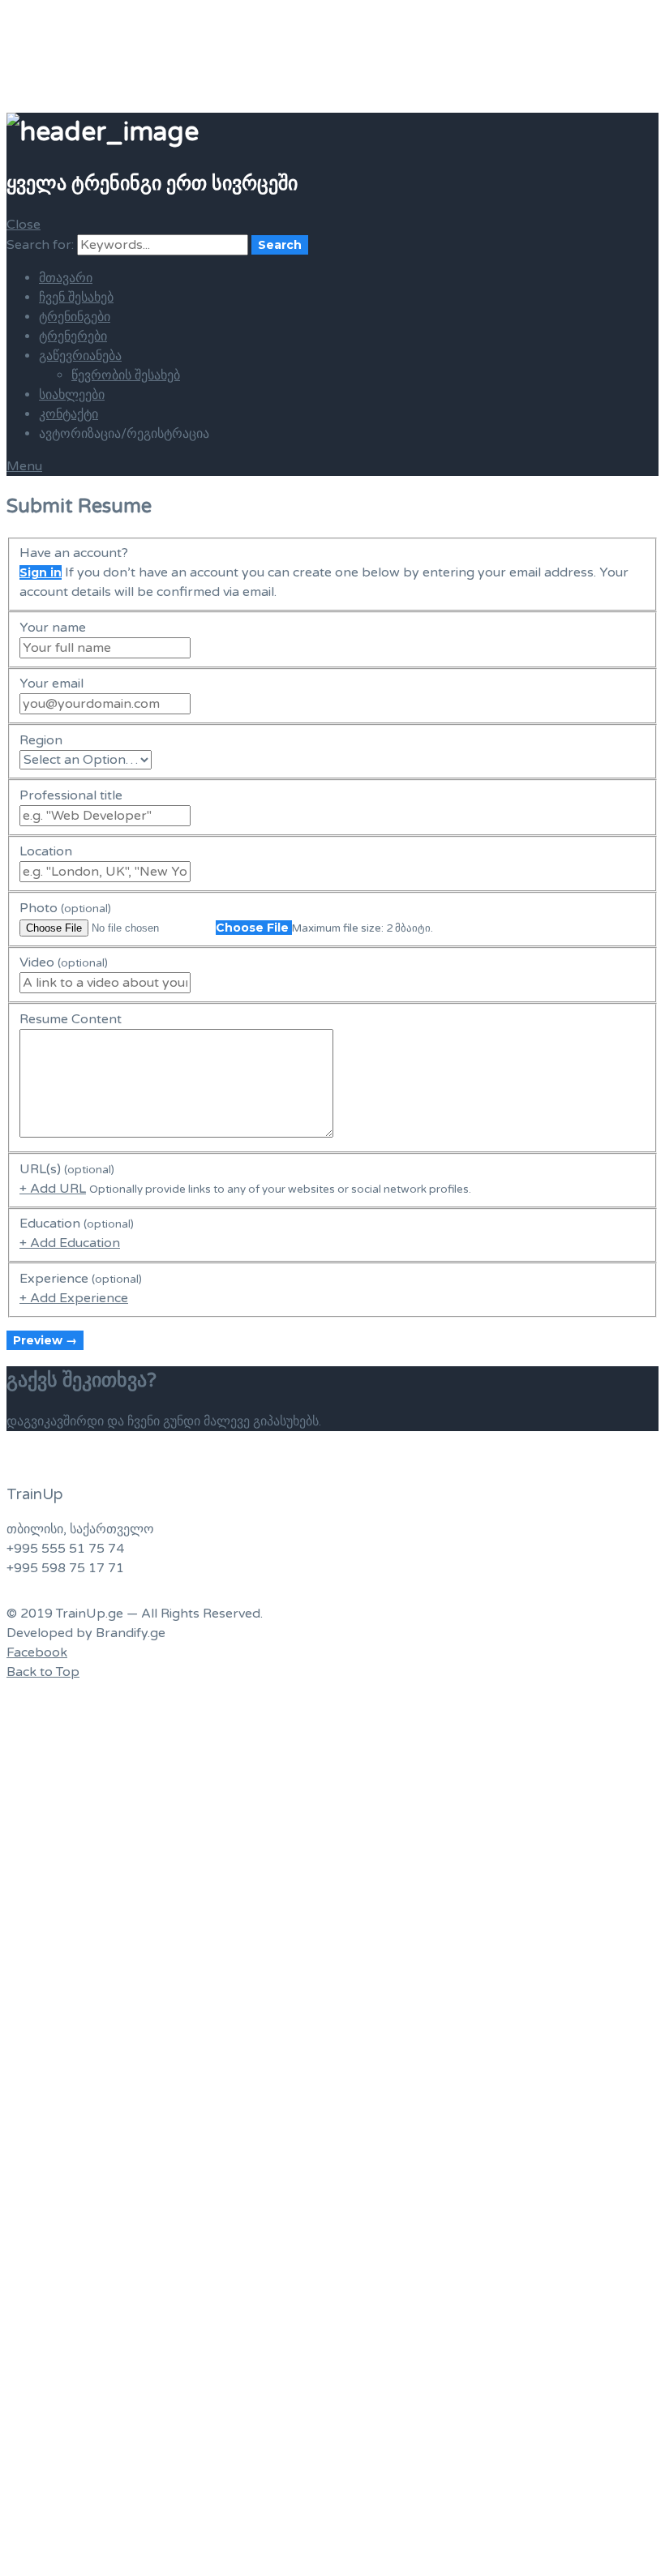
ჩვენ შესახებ (76, 298)
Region (41, 740)
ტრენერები (73, 336)
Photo (65, 908)
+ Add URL (53, 1189)
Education (77, 1224)
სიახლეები (72, 395)
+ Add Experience (74, 1298)
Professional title (71, 795)
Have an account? (74, 553)
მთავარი (66, 278)
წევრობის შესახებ (126, 375)
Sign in (41, 572)
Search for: (40, 245)
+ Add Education (70, 1243)
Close (24, 225)
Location (46, 851)
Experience (81, 1279)
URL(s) (67, 1169)
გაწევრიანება (80, 356)
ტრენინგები (75, 317)
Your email (51, 684)
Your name (53, 628)
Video (64, 962)
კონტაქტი (69, 414)
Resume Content (71, 1019)
